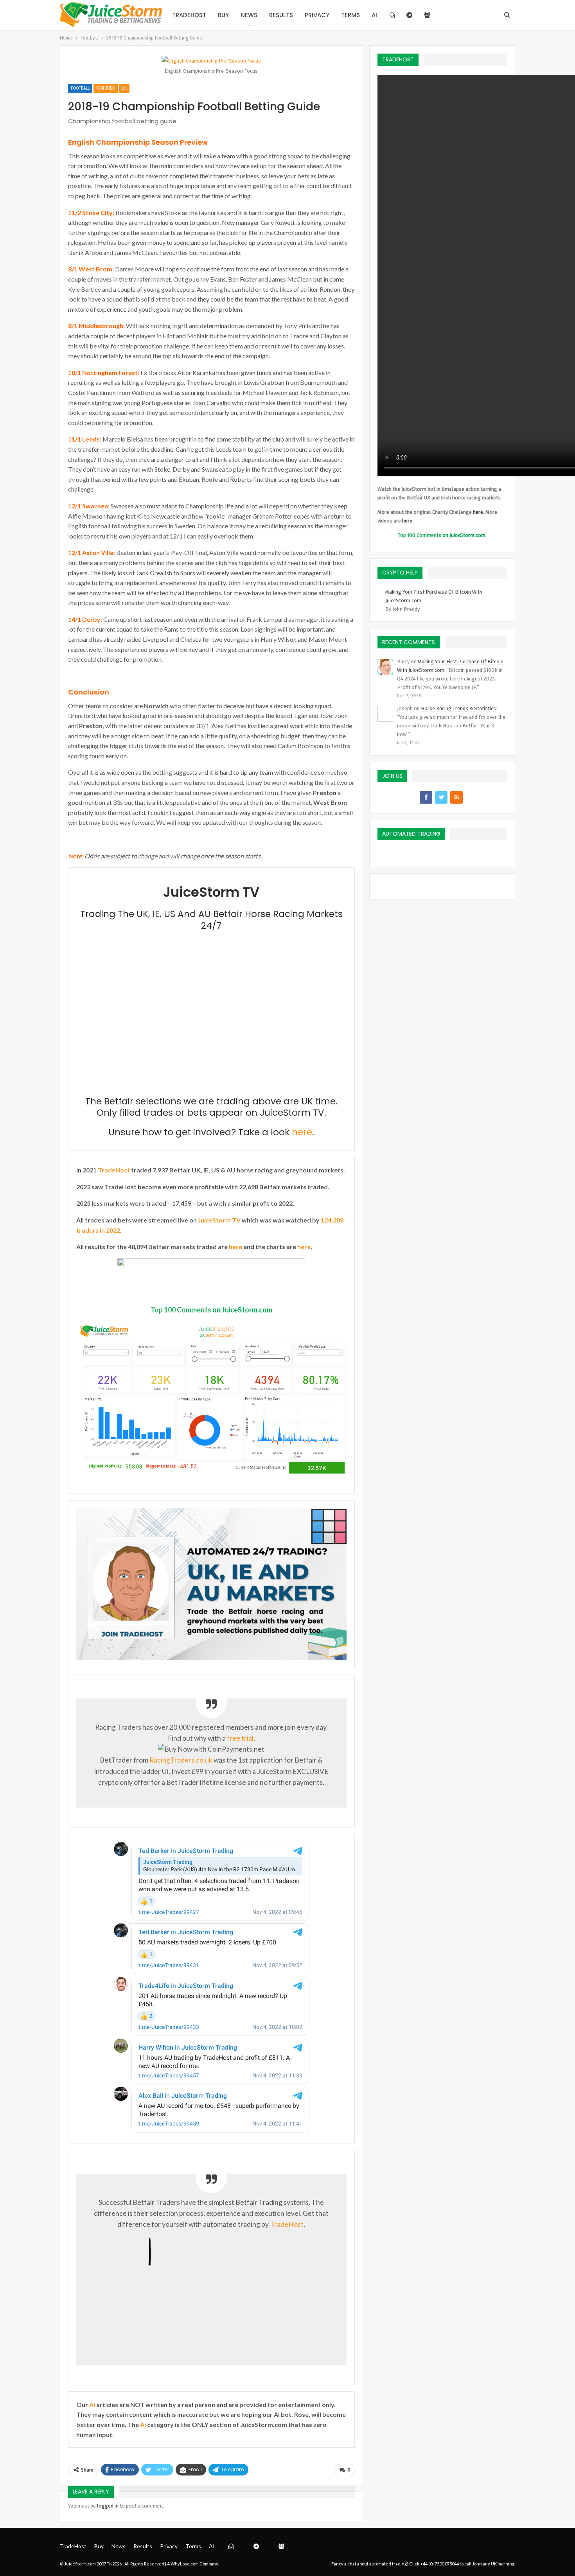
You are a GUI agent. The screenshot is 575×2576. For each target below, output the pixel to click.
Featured (106, 88)
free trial (240, 1738)
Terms (350, 15)
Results (281, 15)
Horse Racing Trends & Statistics (458, 708)
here (302, 1132)
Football (80, 88)
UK (124, 88)
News (249, 15)
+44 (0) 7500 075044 (439, 2564)
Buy (223, 15)
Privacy (317, 15)
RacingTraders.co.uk (181, 1760)
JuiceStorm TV (219, 1220)
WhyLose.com (185, 2564)
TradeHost (189, 15)
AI (374, 15)
